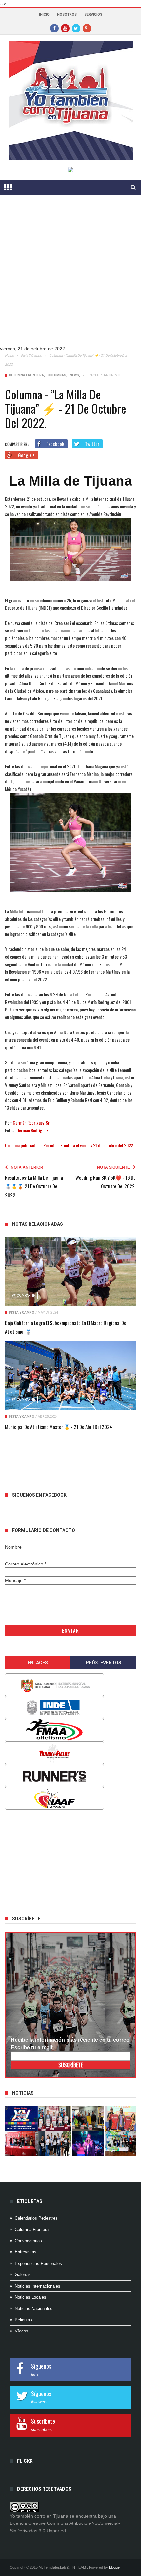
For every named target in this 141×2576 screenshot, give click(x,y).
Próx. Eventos (103, 1663)
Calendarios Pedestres (36, 2218)
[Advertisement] (70, 276)
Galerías (23, 2275)
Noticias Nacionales (34, 2308)
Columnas (57, 375)
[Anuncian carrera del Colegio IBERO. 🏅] (21, 2144)
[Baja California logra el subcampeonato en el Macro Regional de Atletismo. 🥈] (70, 1272)
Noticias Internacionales (38, 2286)
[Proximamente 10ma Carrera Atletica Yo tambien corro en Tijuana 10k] (21, 2118)
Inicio (44, 15)
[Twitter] (76, 28)
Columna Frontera (26, 375)
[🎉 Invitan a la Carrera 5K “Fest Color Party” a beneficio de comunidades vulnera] (88, 2118)
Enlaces (38, 1663)
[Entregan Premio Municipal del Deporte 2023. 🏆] (88, 2144)
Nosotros (67, 15)
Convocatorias (28, 2241)
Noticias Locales (30, 2297)
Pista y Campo (31, 356)
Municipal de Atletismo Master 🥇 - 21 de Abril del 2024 (59, 1427)
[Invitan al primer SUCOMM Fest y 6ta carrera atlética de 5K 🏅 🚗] (121, 2118)
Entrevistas (26, 2252)
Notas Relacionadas (38, 1224)
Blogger (115, 2567)
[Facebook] (54, 28)
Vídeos (21, 2331)
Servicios (93, 15)
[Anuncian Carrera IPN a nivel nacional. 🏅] (55, 2118)
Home (9, 356)
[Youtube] (65, 28)
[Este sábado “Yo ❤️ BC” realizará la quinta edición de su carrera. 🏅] (121, 2144)
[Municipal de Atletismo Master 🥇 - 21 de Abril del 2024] (70, 1375)
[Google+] (87, 28)
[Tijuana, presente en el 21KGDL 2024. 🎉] (55, 2144)
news (74, 375)
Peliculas (23, 2320)
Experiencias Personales (38, 2263)
